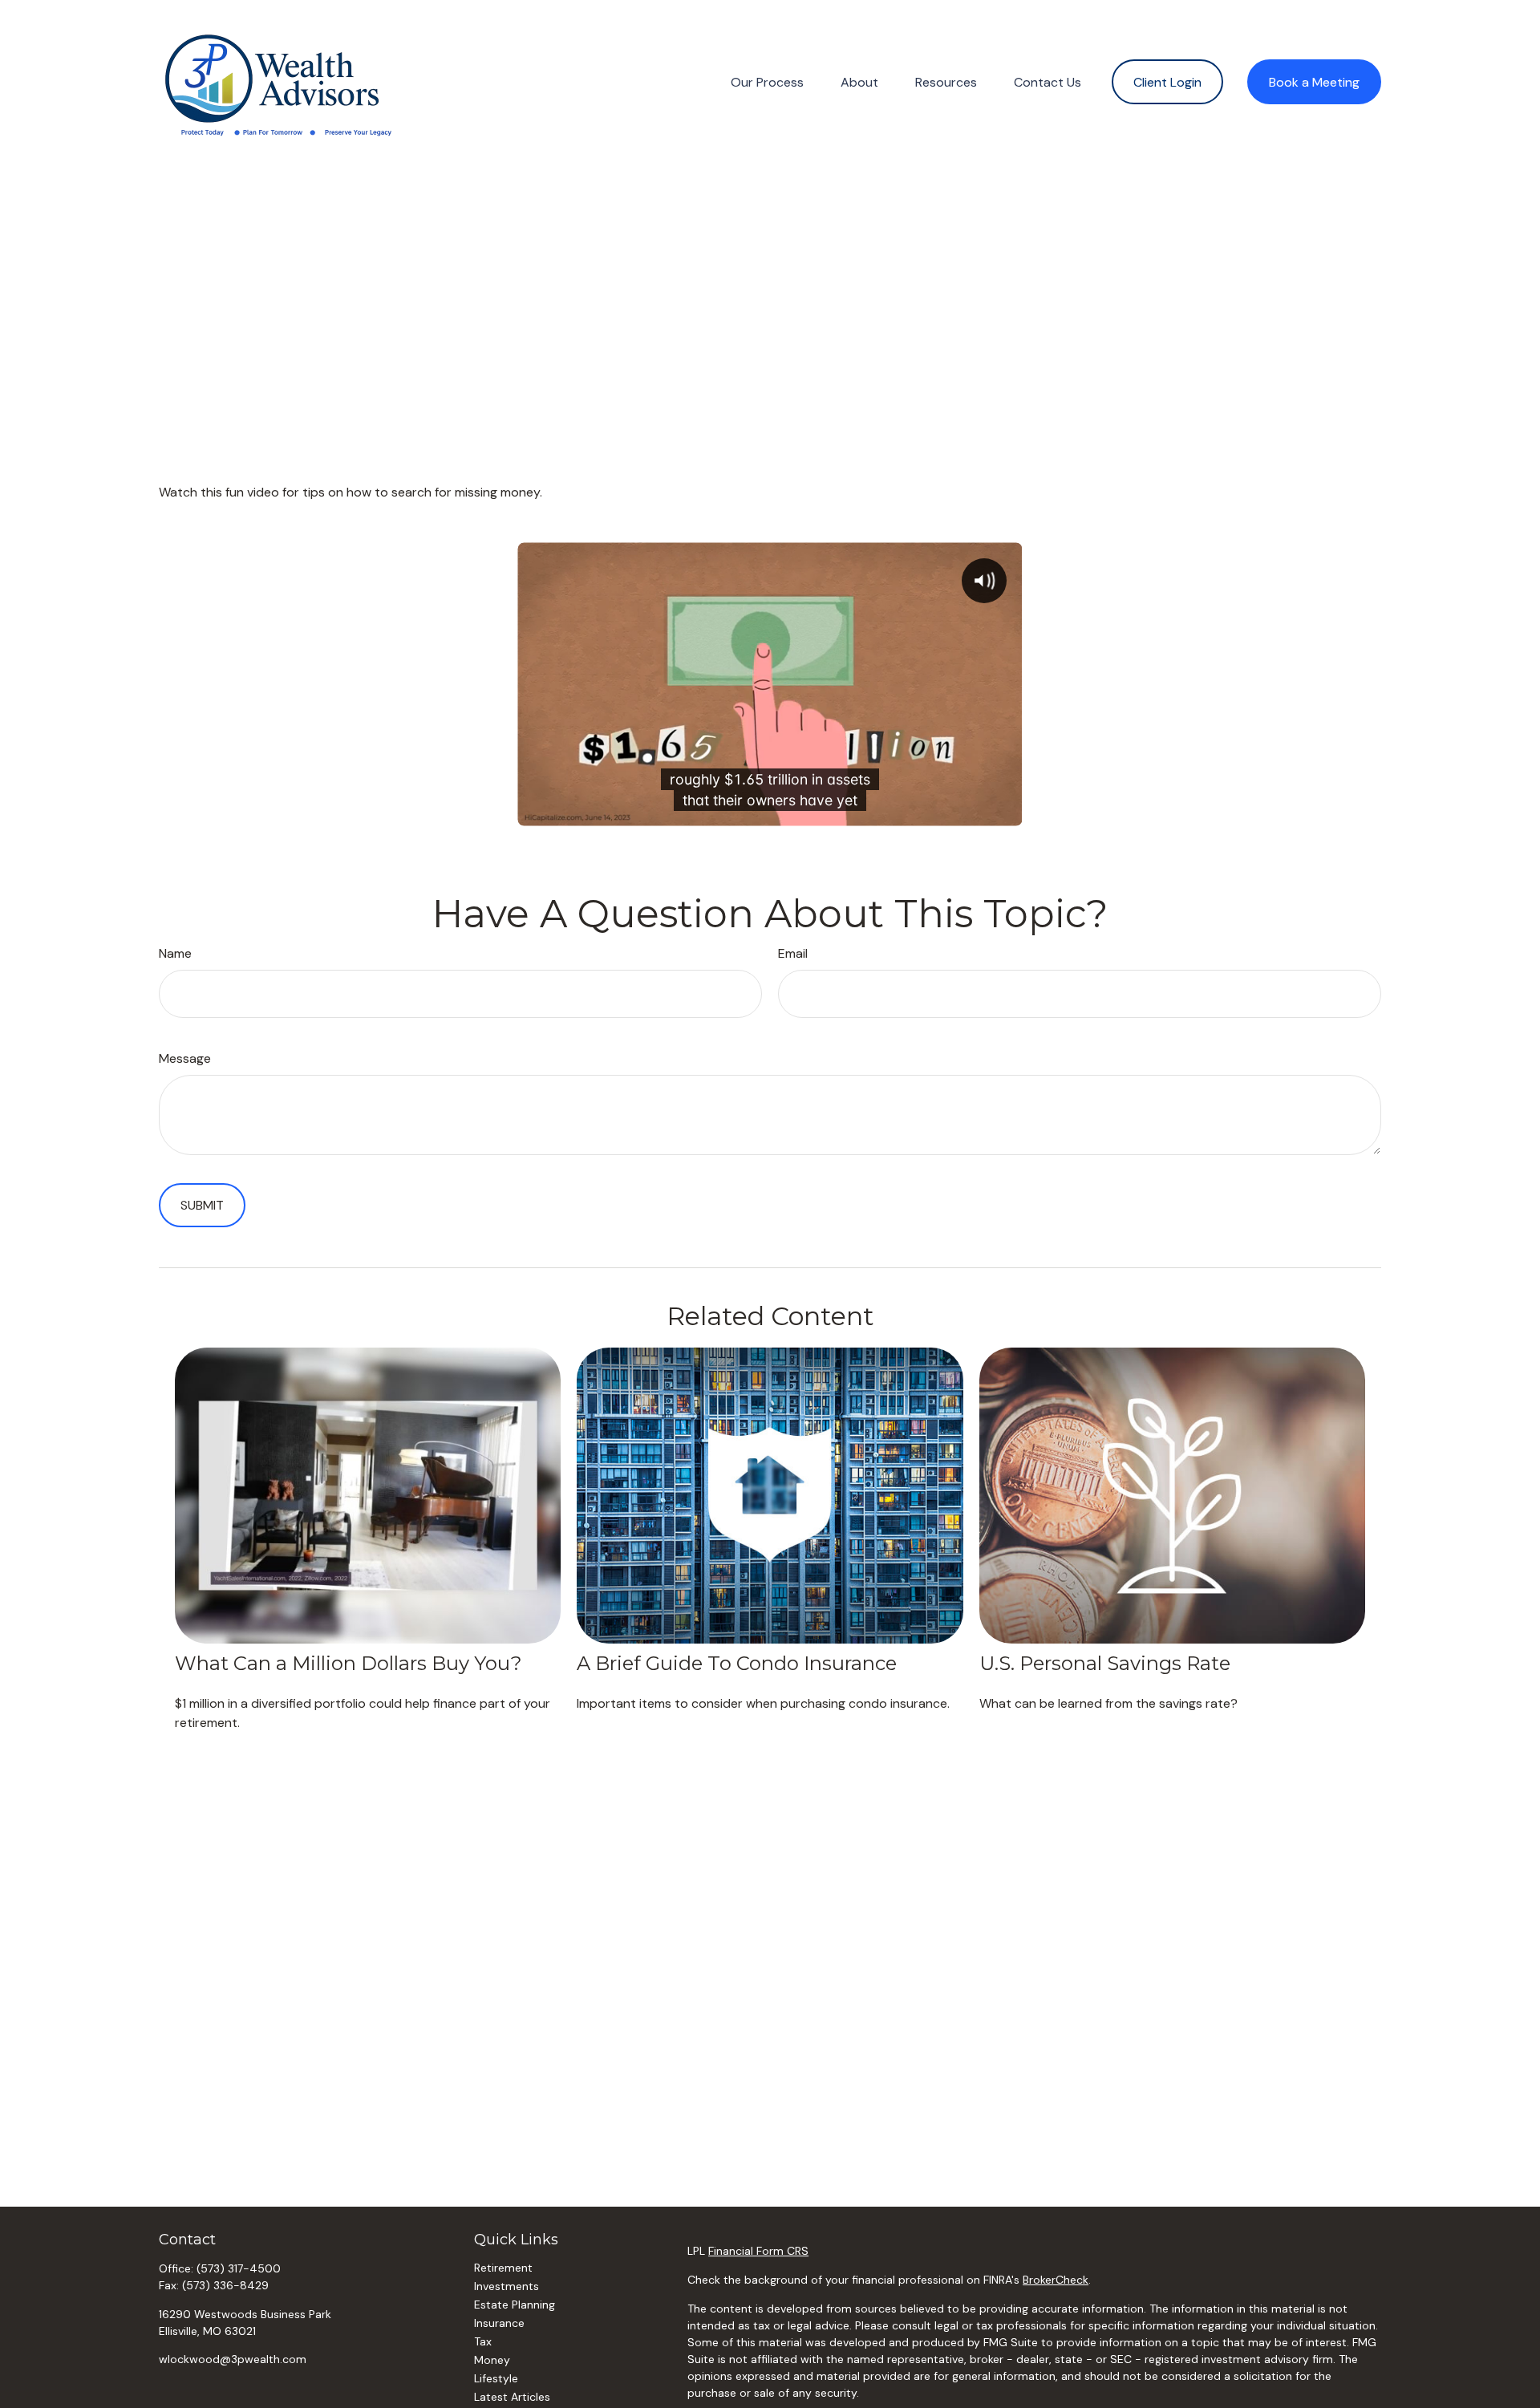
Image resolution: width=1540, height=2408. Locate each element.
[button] (767, 82)
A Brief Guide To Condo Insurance (737, 1663)
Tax (483, 2341)
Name (175, 953)
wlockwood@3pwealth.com (233, 2359)
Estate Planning (515, 2305)
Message (185, 1058)
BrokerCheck (1056, 2280)
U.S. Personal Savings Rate (1105, 1663)
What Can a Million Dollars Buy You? (349, 1663)
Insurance (499, 2323)
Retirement (503, 2268)
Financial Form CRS (758, 2251)
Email (793, 953)
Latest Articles (512, 2397)
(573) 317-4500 (239, 2268)
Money (492, 2360)
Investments (507, 2286)
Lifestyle (496, 2378)
